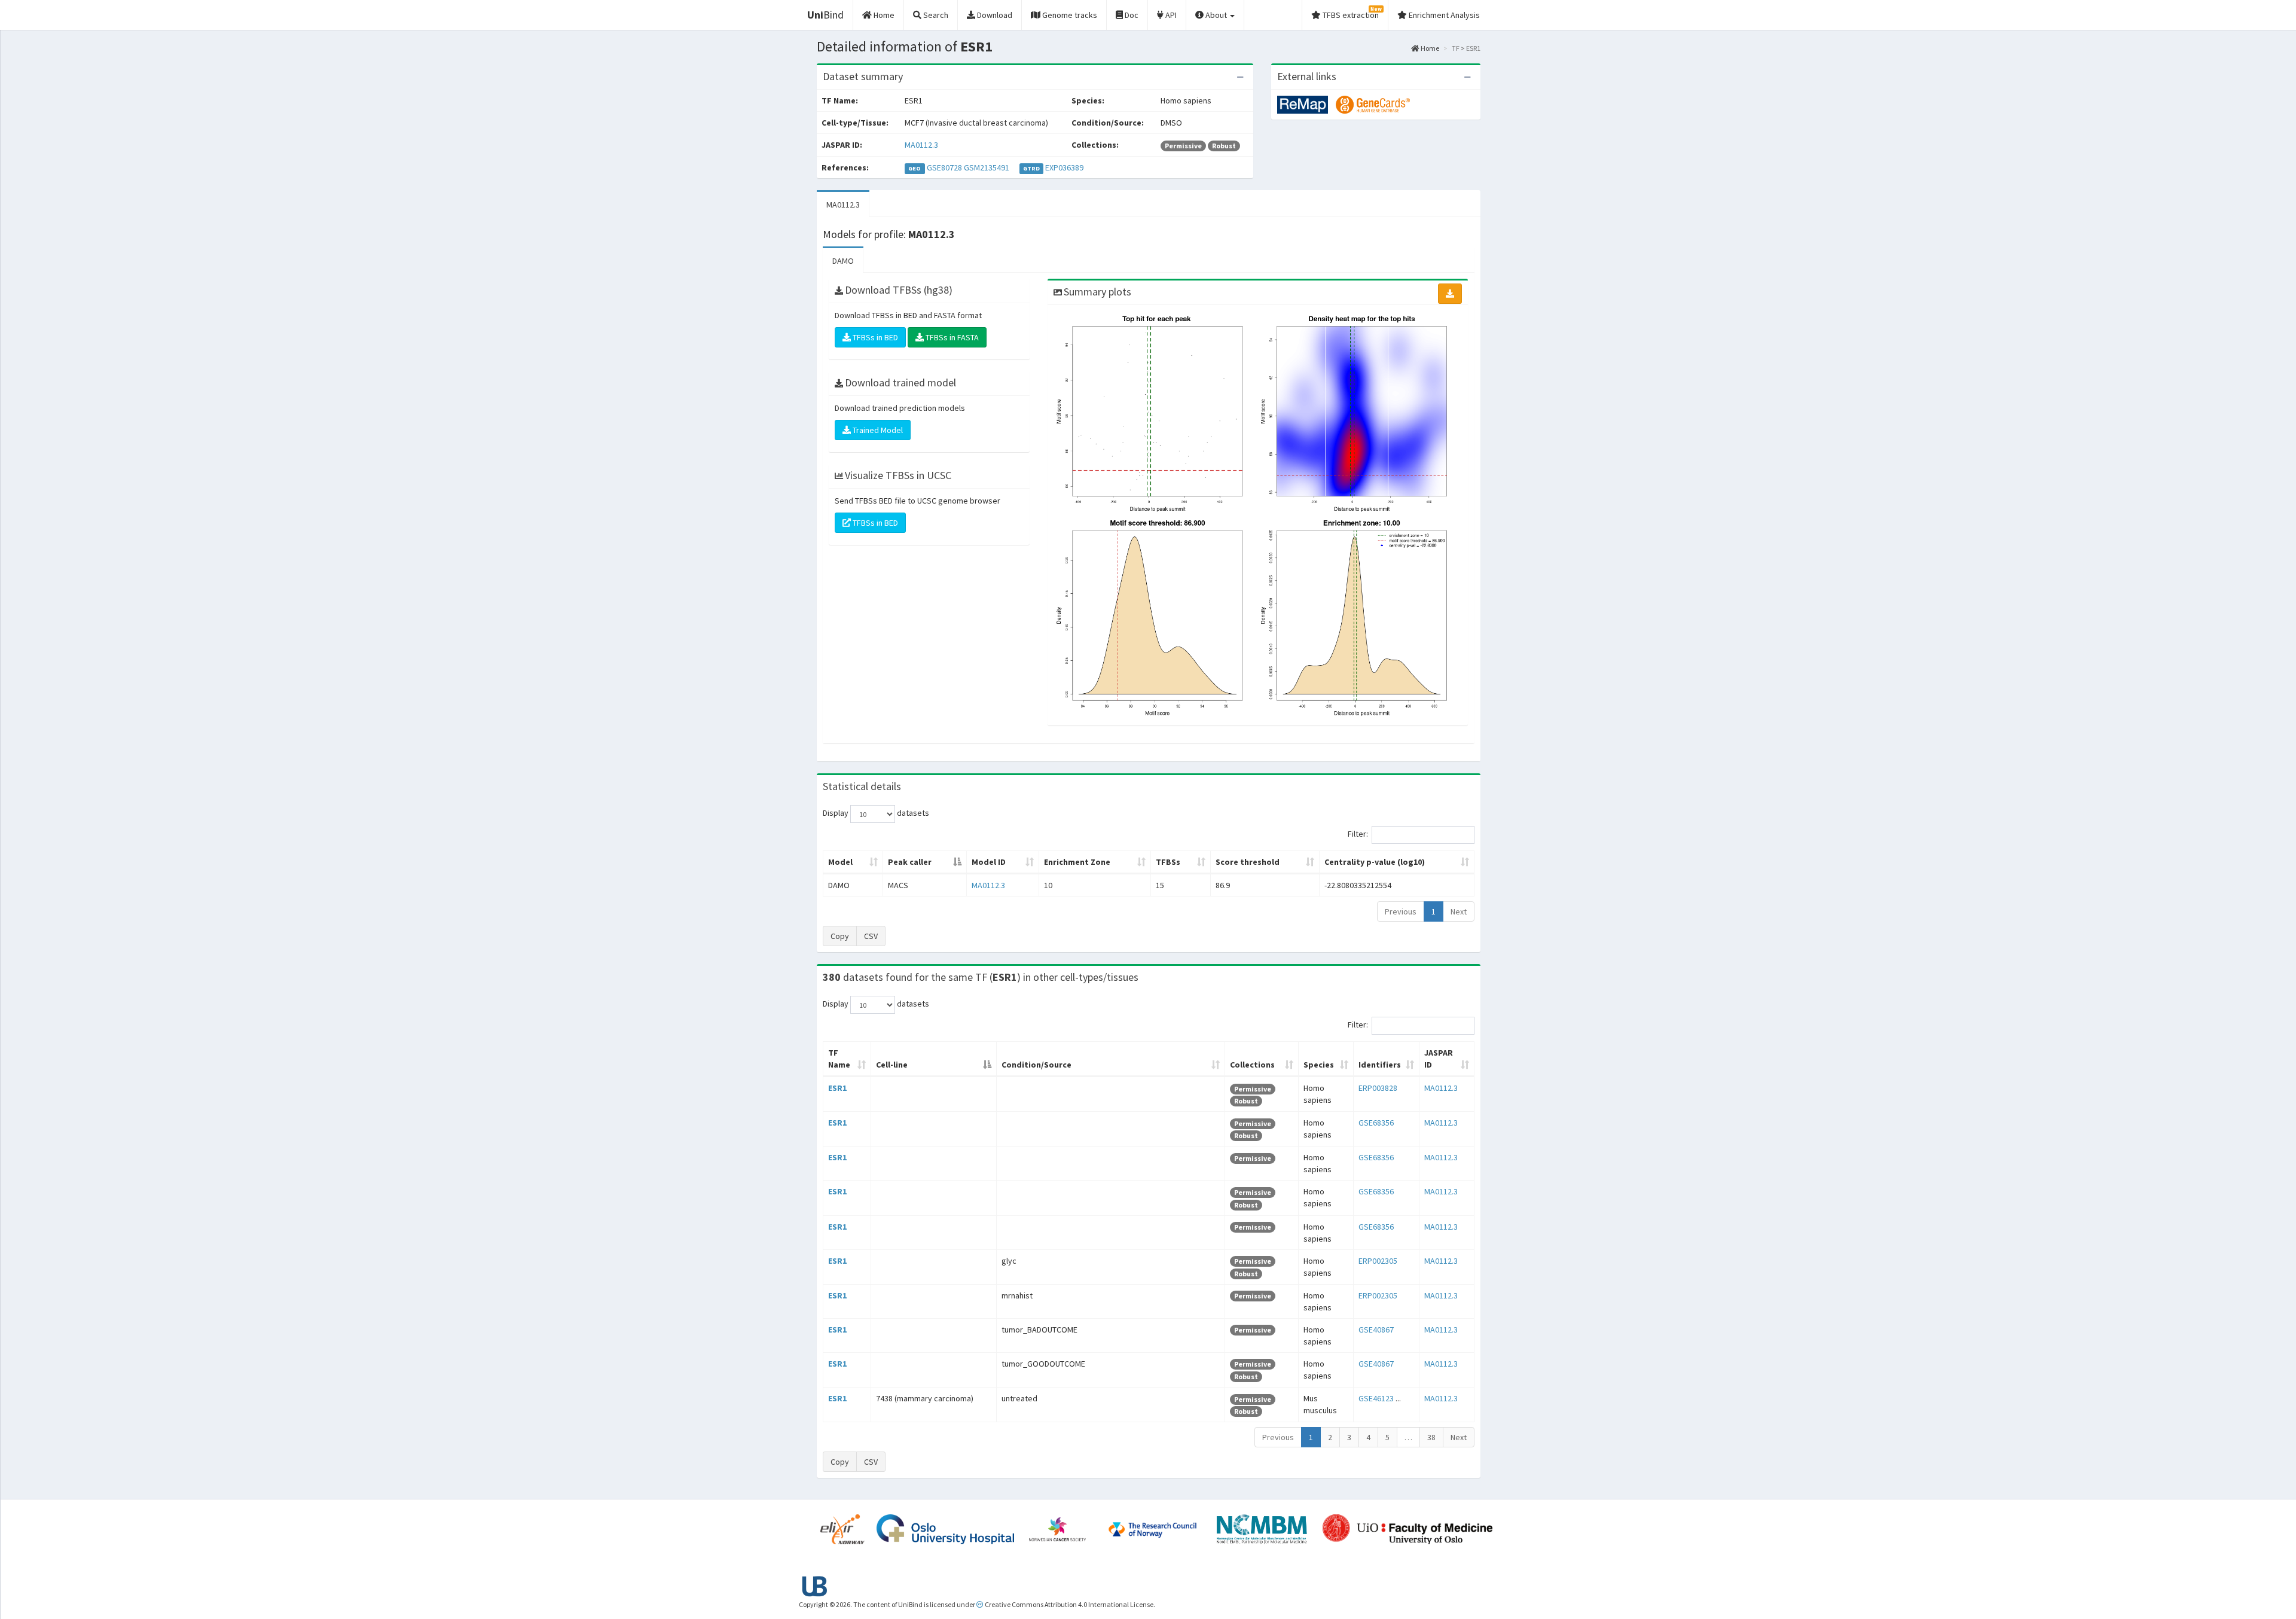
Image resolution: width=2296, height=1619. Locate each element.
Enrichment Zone (1077, 862)
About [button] (1216, 15)
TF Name (839, 1059)
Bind (825, 15)
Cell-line (892, 1065)
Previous (1401, 911)
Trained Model (877, 430)
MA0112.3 (921, 145)
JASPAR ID (1439, 1059)
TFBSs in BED (874, 337)
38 (1431, 1437)
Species (1319, 1065)
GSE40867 (1376, 1330)
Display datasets (876, 813)
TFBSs (1168, 862)
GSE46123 (1376, 1398)
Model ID (989, 862)
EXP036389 (1064, 167)
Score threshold (1248, 862)
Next (1459, 911)
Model (840, 862)
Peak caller (910, 862)
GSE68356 (1376, 1123)
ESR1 (837, 1088)
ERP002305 (1378, 1261)
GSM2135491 (987, 167)
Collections (1252, 1065)
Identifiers (1380, 1065)
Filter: (1358, 834)
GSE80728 (944, 167)
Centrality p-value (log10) (1375, 862)
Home (1429, 48)
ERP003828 (1378, 1088)
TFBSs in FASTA (951, 337)
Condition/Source (1036, 1065)
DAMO (843, 261)
